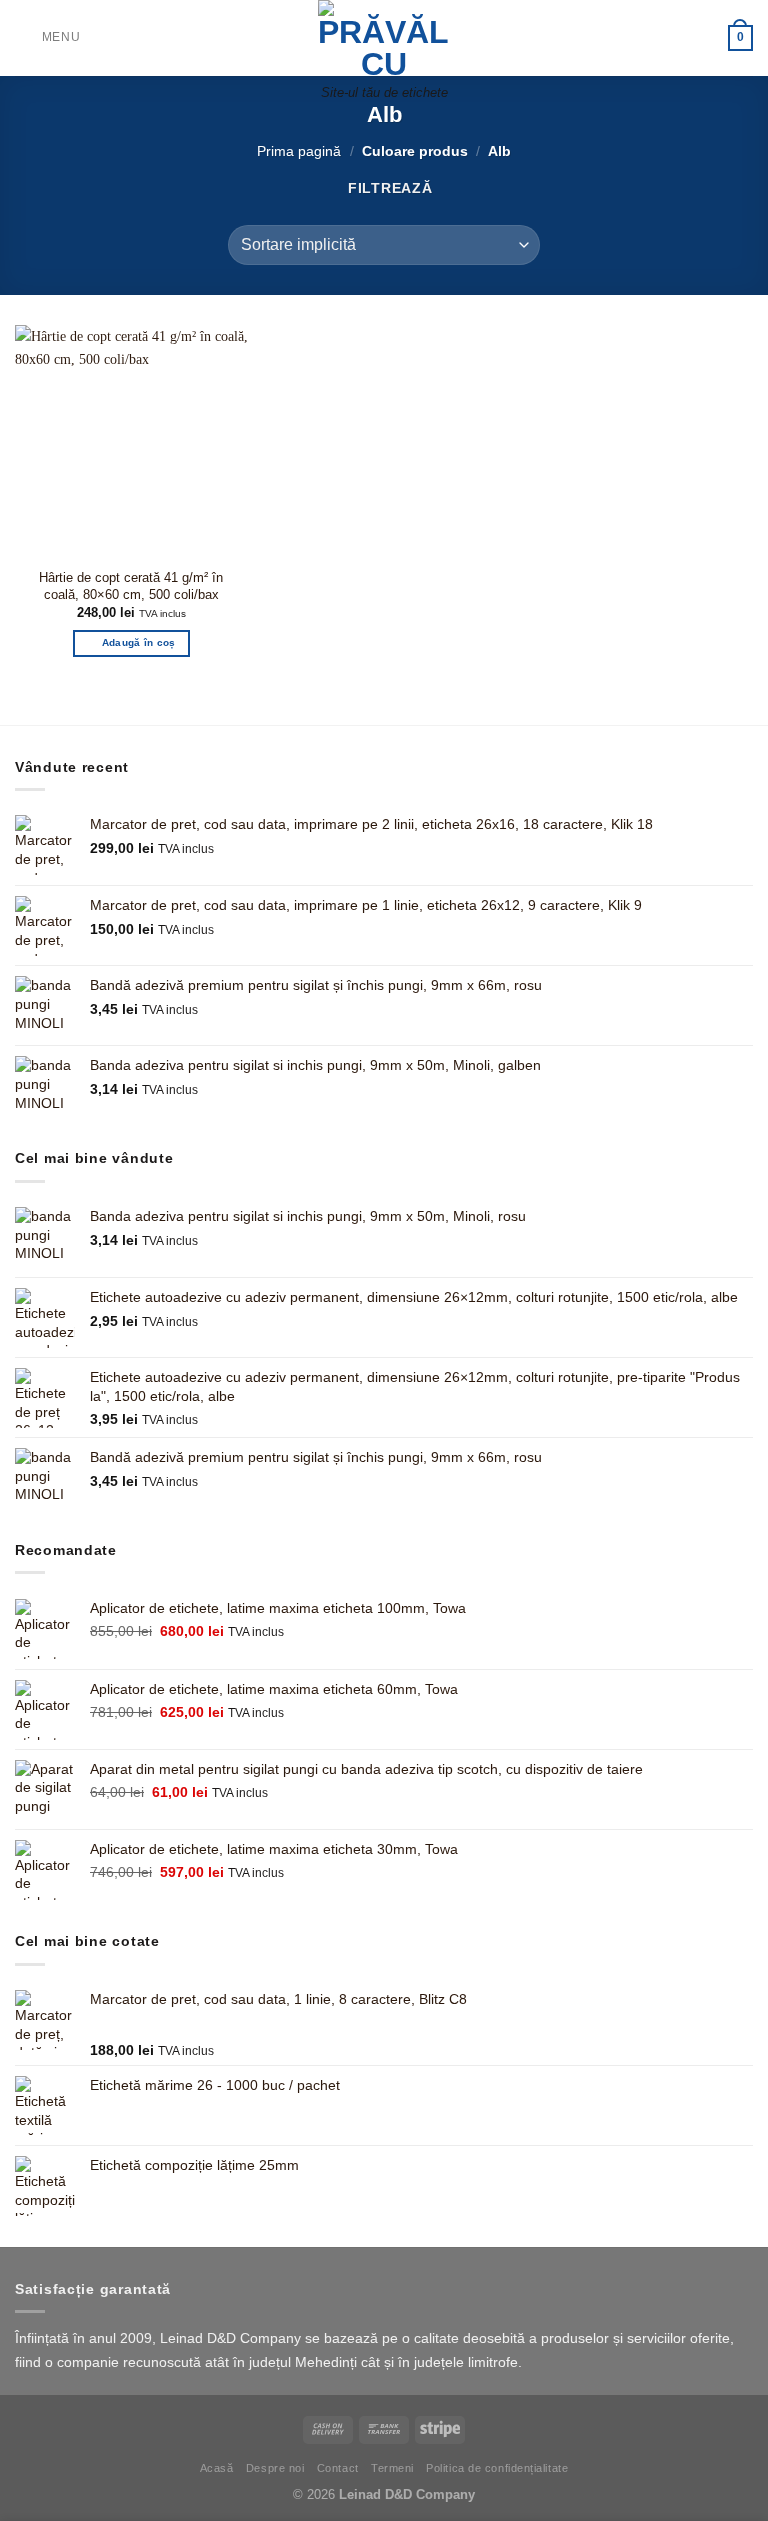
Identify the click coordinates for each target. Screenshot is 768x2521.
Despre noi (275, 2468)
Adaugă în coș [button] (139, 642)
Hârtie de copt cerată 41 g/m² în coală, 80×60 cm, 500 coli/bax (131, 586)
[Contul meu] (704, 38)
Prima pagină (299, 151)
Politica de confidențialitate (497, 2468)
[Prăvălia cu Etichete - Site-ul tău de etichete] (384, 38)
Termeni (392, 2468)
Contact (338, 2468)
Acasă (217, 2468)
